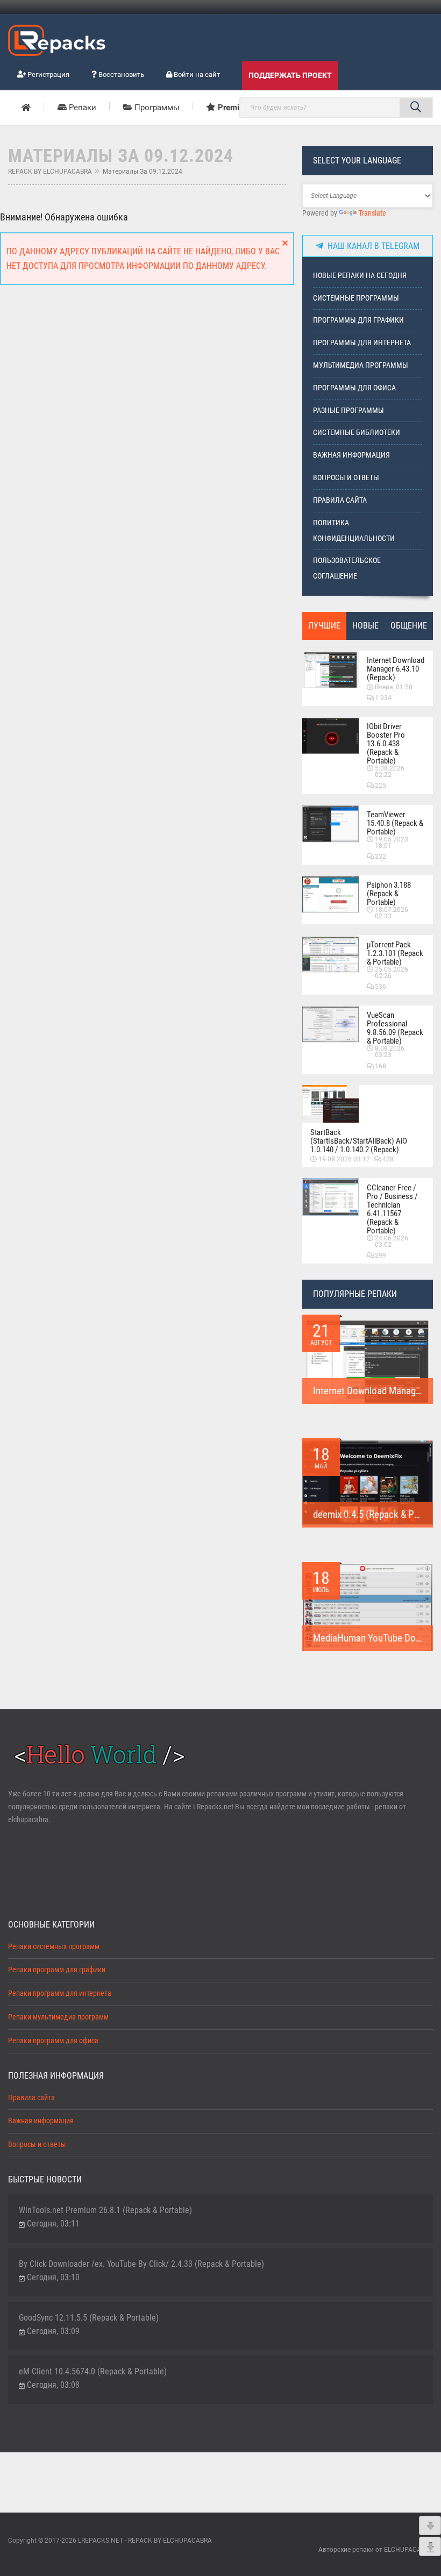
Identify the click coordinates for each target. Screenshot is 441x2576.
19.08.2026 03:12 (344, 1159)
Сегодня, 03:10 (53, 2277)
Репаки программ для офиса (53, 2041)
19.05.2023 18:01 (392, 843)
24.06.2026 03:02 (392, 1241)
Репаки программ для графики (57, 1970)
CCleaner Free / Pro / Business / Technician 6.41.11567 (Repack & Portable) (392, 1209)
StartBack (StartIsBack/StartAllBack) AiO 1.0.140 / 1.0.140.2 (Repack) (359, 1141)
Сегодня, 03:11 (53, 2224)
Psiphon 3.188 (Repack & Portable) (389, 894)
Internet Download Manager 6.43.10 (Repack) (396, 669)
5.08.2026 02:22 (390, 772)
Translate (372, 213)
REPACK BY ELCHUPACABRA (50, 172)
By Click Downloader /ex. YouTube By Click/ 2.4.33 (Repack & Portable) (141, 2264)
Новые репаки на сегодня (360, 276)
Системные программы (356, 298)
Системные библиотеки (357, 433)
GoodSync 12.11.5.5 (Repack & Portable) (89, 2318)
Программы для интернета (362, 343)
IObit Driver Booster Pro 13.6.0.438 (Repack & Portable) (386, 744)
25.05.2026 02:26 (392, 973)
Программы (156, 108)
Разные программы (348, 411)
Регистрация (48, 74)
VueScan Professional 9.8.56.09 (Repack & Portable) (395, 1028)
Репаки (81, 108)
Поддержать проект (290, 75)
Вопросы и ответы (346, 478)
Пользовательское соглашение (347, 568)
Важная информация (351, 455)
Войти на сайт (196, 74)
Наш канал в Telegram (371, 246)
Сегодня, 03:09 (53, 2331)
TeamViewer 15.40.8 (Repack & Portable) (395, 823)
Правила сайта (340, 500)
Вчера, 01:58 (394, 687)
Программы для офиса (354, 388)
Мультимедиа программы (361, 365)
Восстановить (120, 74)
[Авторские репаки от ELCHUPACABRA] (57, 39)
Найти (416, 108)
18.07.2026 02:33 (392, 913)
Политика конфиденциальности (354, 531)
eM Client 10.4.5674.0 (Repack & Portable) (93, 2371)
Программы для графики (358, 320)
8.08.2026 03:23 (390, 1052)
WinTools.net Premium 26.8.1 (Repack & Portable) (105, 2210)
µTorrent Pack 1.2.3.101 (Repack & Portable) (395, 953)
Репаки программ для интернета (60, 1993)
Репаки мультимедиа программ (58, 2017)
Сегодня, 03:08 (53, 2385)
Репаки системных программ (54, 1947)
